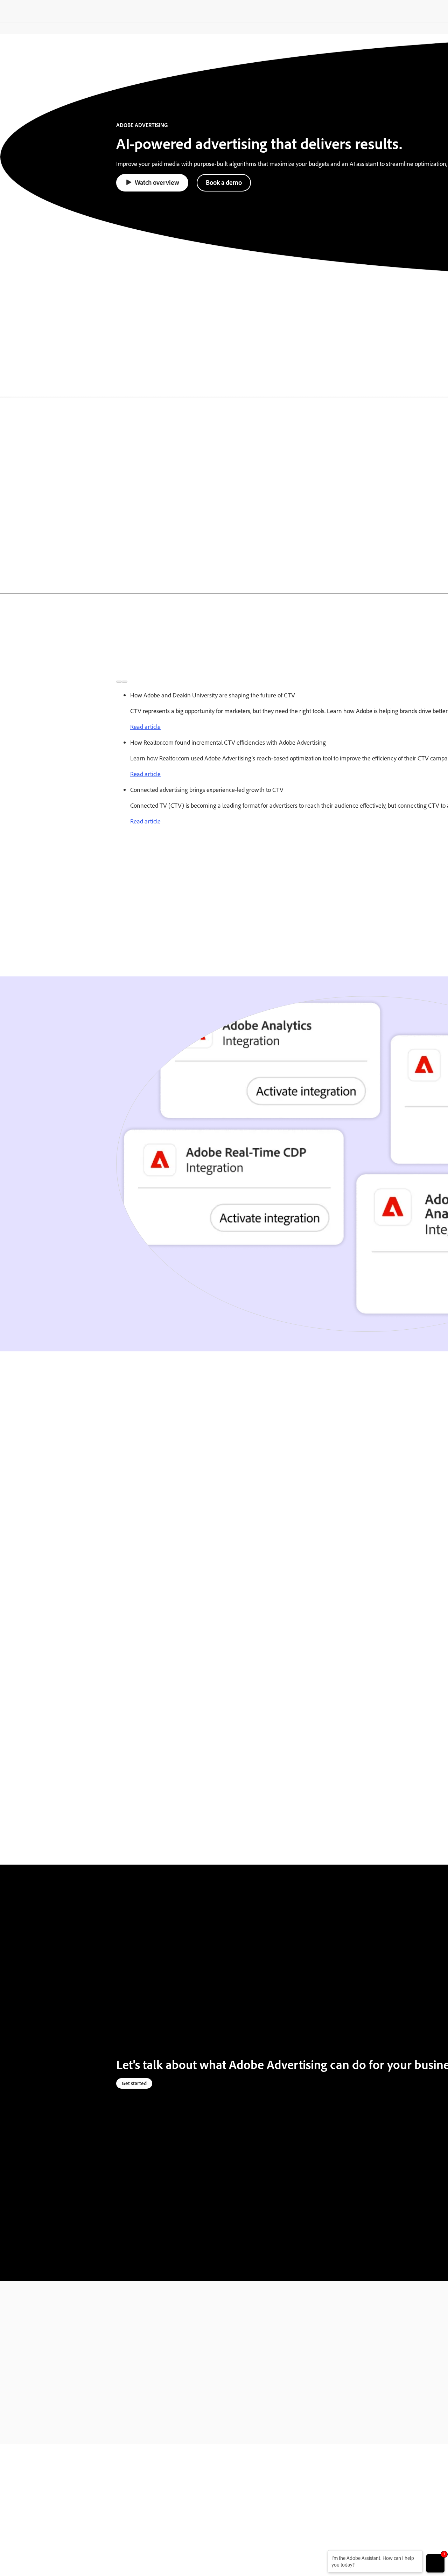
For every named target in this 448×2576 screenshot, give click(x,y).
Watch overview (157, 182)
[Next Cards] (125, 682)
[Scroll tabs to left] (6, 387)
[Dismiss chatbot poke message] (323, 2554)
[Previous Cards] (119, 682)
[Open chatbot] (435, 2563)
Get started (134, 2083)
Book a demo (224, 182)
